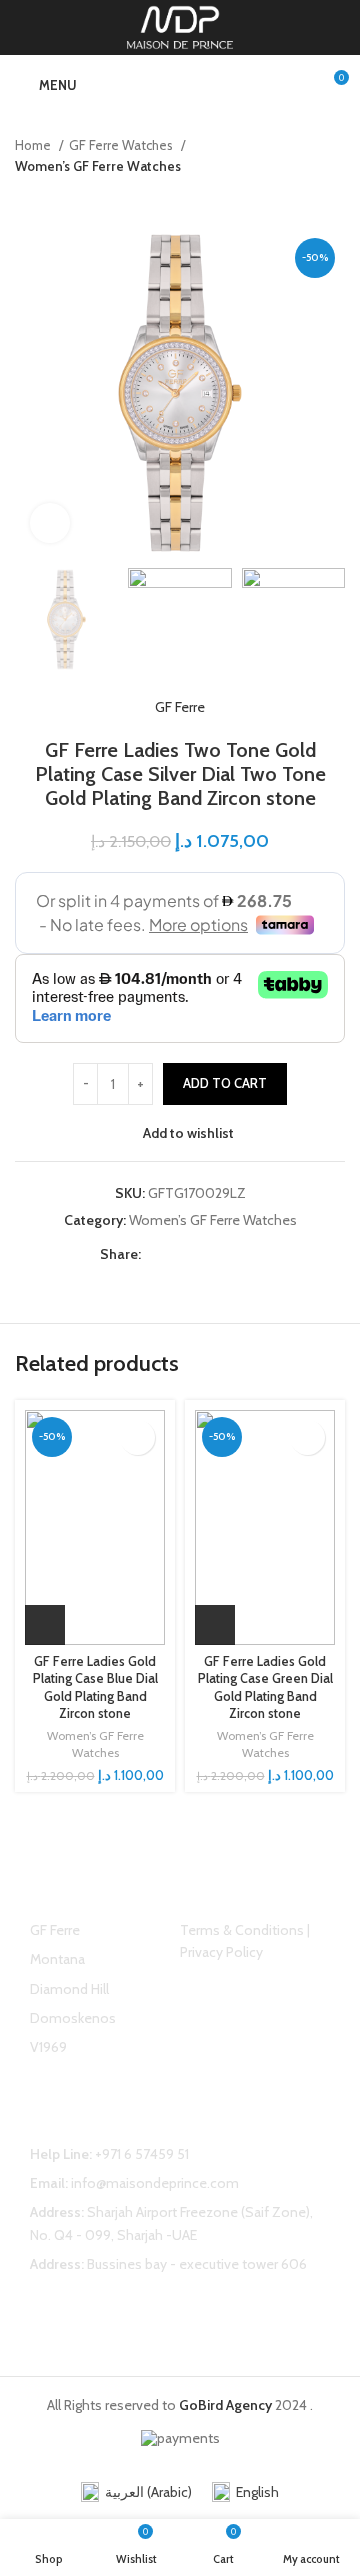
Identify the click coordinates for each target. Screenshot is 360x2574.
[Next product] (335, 198)
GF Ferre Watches (122, 145)
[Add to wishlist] (137, 1437)
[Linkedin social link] (226, 1254)
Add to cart (225, 1083)
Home (34, 145)
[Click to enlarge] (50, 523)
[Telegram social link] (249, 1254)
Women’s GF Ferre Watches (98, 166)
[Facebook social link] (157, 1254)
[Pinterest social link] (203, 1254)
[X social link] (180, 1254)
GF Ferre (180, 707)
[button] (45, 1625)
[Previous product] (295, 198)
